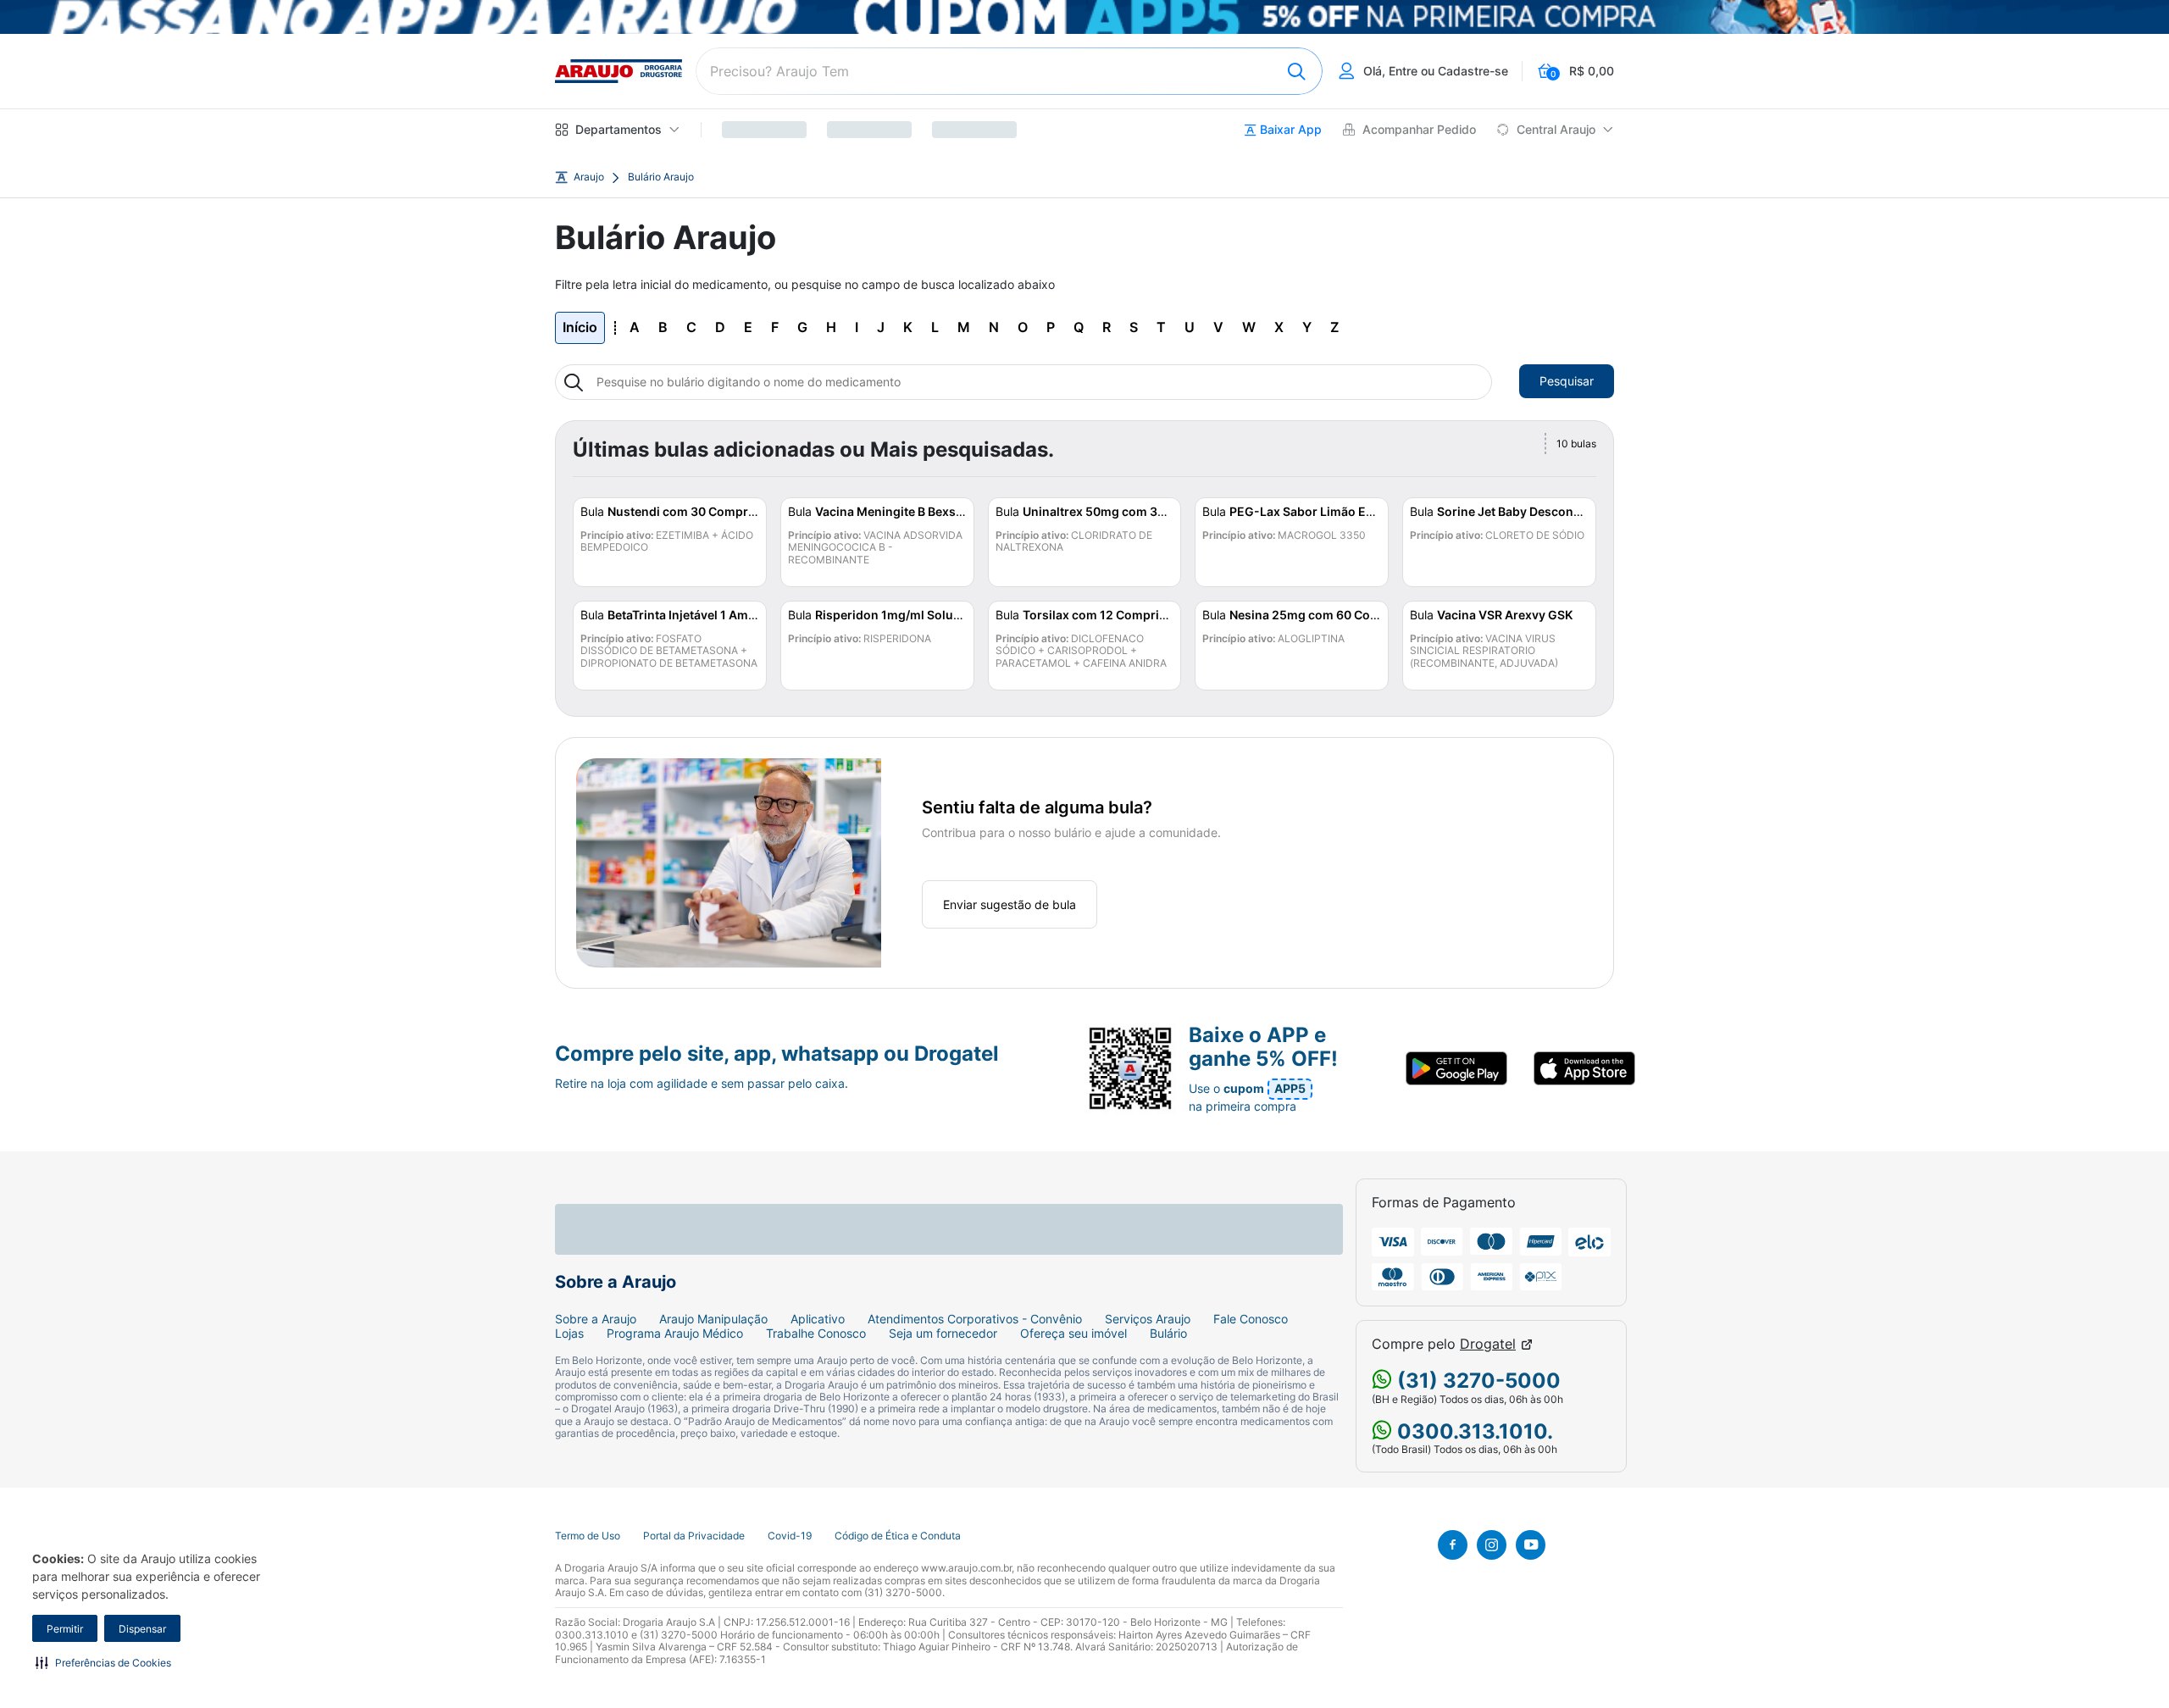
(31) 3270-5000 (1476, 1381)
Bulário (1168, 1334)
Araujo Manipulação (713, 1319)
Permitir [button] (65, 1629)
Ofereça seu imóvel (1073, 1334)
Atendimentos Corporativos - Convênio (975, 1319)
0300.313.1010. (1473, 1431)
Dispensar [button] (142, 1629)
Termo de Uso (588, 1536)
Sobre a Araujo (596, 1319)
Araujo (589, 177)
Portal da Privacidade (694, 1536)
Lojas (569, 1334)
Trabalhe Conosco (816, 1334)
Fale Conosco (1251, 1319)
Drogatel (1488, 1344)
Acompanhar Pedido (1419, 130)
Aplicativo (818, 1319)
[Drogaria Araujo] (619, 71)
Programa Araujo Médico (675, 1334)
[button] (103, 1662)
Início (580, 327)
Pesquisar (1567, 381)
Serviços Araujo (1148, 1319)
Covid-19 (790, 1536)
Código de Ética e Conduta (898, 1536)
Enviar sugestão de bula (1010, 904)
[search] (1009, 71)
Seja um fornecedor (943, 1334)
